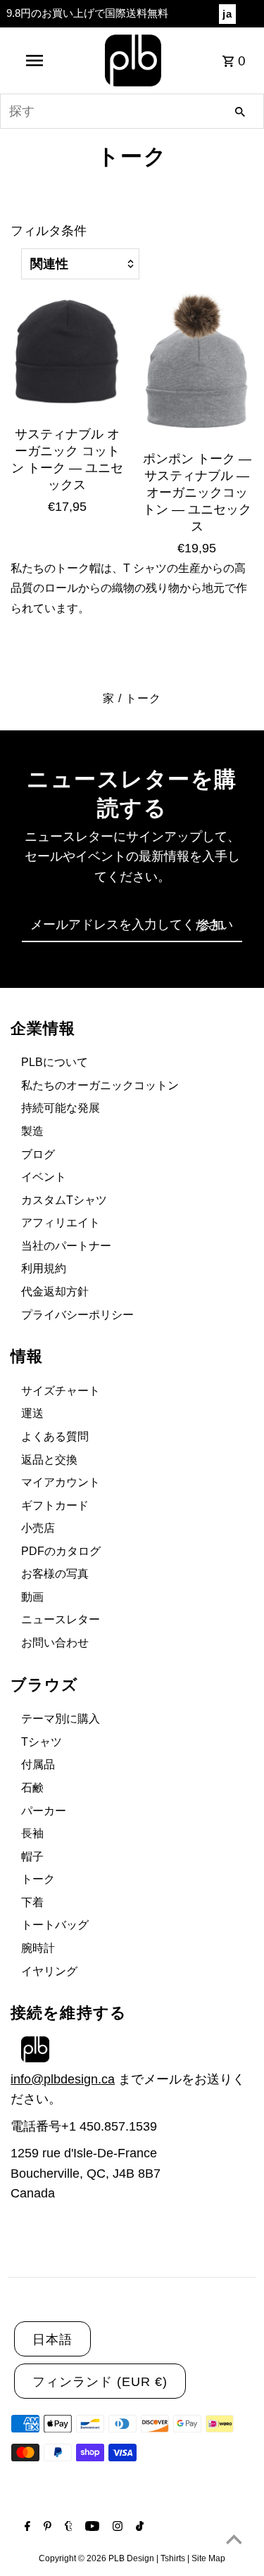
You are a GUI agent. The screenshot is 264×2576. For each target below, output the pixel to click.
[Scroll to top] (234, 2539)
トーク (38, 1879)
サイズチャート (61, 1391)
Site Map (208, 2558)
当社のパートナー (66, 1246)
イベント (44, 1177)
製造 (32, 1131)
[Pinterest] (46, 2527)
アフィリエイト (61, 1223)
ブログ (38, 1154)
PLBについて (55, 1062)
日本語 (52, 2340)
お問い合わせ (55, 1643)
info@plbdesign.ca (63, 2079)
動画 (32, 1597)
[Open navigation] (34, 61)
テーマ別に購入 (61, 1719)
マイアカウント (61, 1482)
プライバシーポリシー (77, 1315)
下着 (32, 1902)
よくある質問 (55, 1436)
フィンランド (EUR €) (100, 2382)
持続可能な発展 (61, 1108)
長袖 (32, 1833)
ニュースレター (61, 1619)
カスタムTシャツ (64, 1200)
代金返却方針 (55, 1292)
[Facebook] (26, 2527)
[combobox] (132, 111)
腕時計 (38, 1948)
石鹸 (32, 1788)
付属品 (38, 1764)
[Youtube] (90, 2527)
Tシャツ (42, 1742)
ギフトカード (55, 1505)
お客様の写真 (55, 1574)
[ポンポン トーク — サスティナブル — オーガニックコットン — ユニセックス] (197, 365)
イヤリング (49, 1971)
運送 (32, 1413)
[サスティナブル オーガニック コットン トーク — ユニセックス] (67, 353)
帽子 (32, 1857)
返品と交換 (49, 1460)
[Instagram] (116, 2527)
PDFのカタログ (61, 1551)
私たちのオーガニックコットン (100, 1085)
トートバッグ (55, 1925)
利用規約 (44, 1268)
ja (227, 14)
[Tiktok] (138, 2527)
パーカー (44, 1811)
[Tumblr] (67, 2527)
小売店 (38, 1528)
